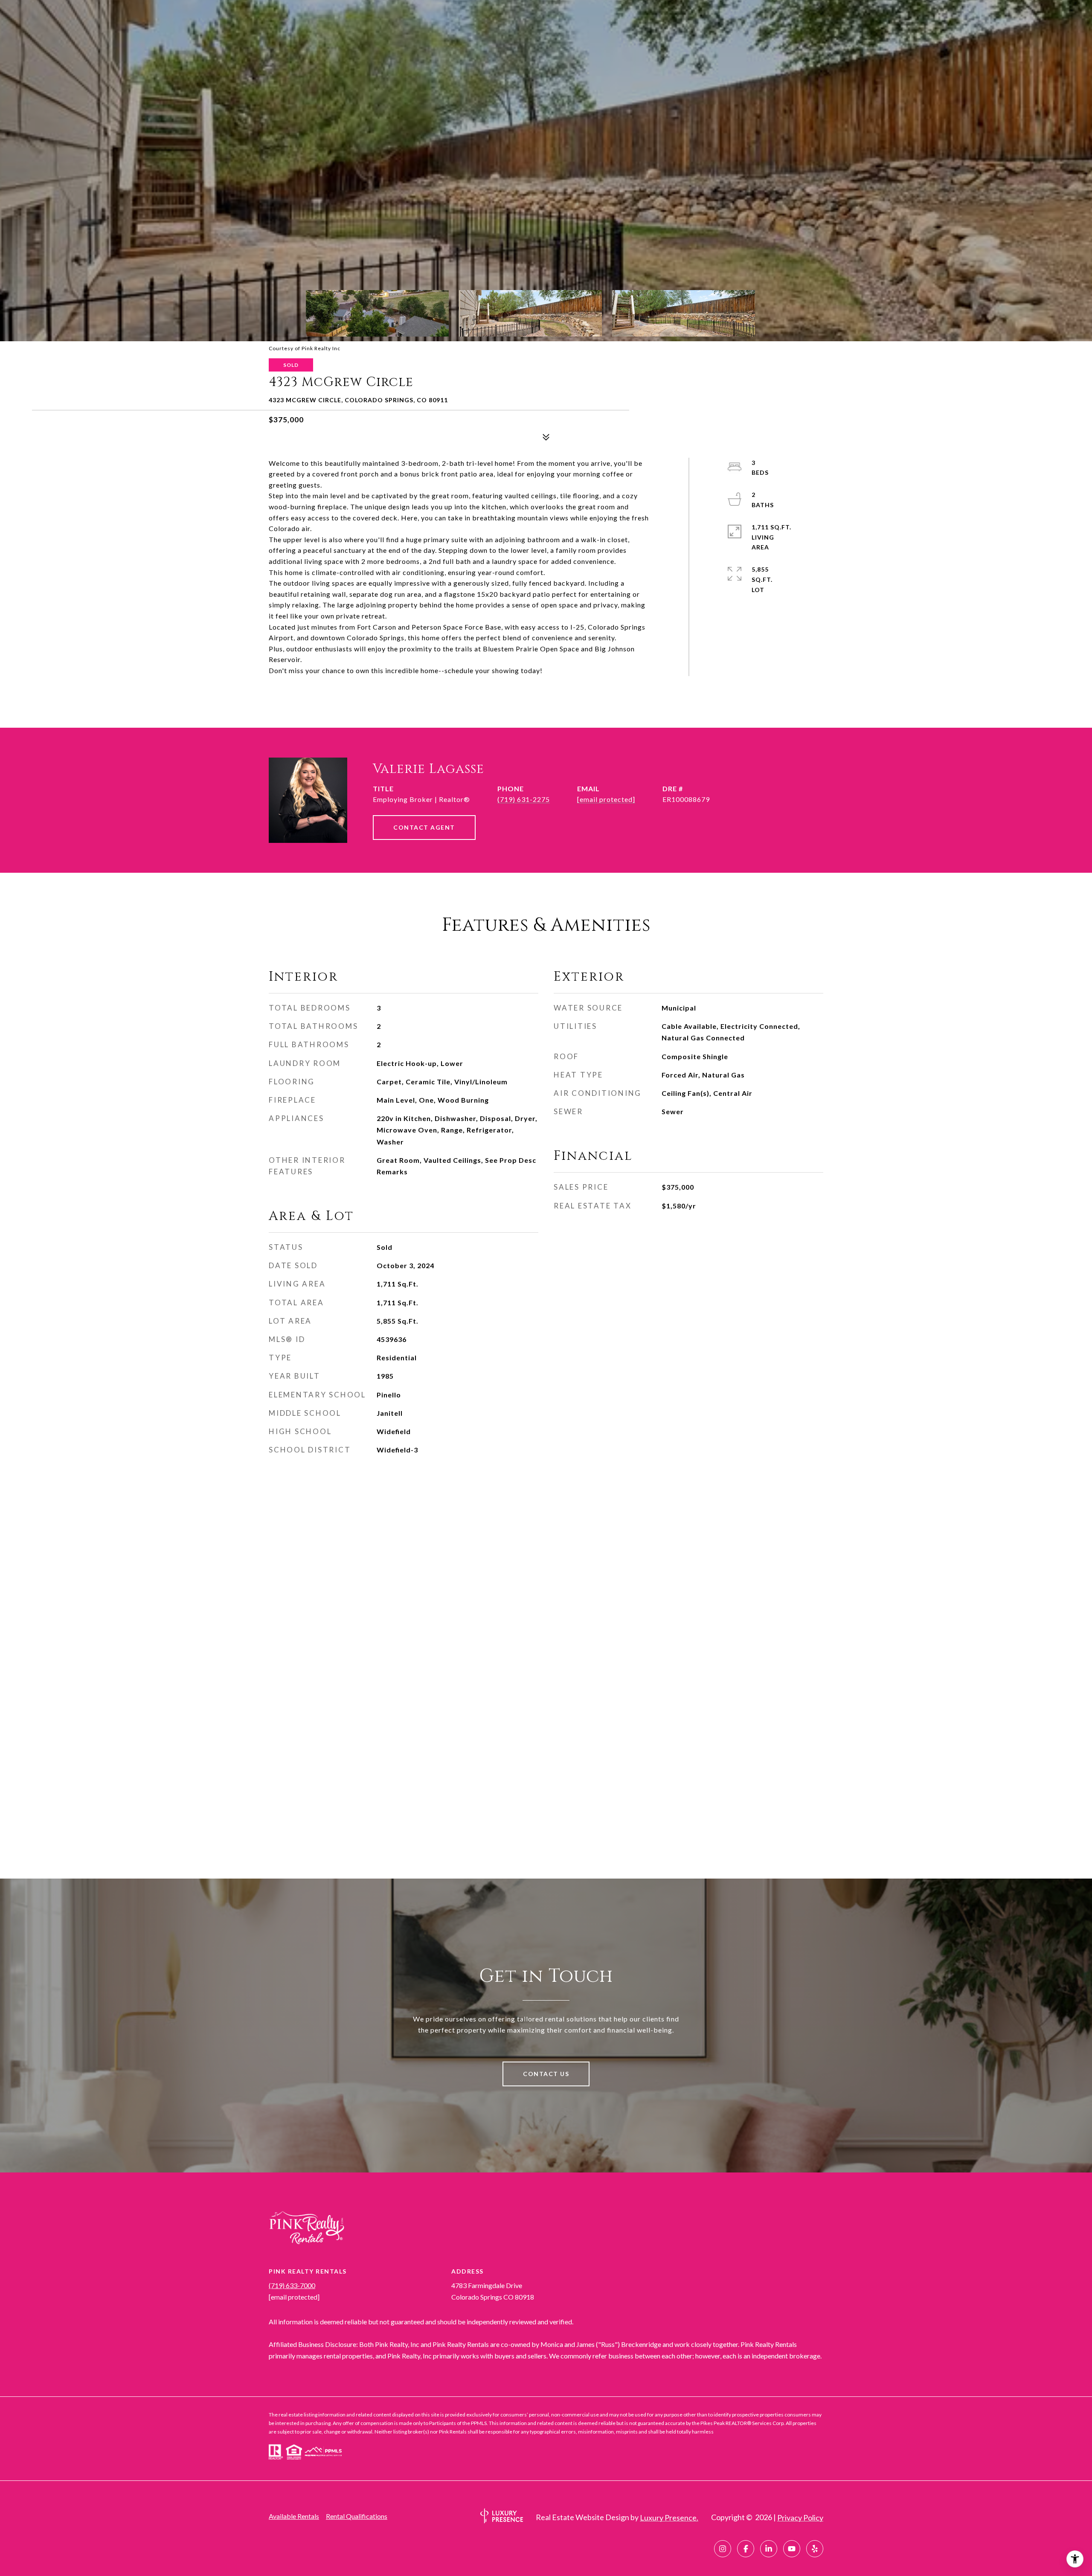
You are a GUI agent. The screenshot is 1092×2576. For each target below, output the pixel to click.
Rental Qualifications (357, 2516)
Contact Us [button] (546, 2074)
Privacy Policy (800, 2518)
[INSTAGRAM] (723, 2549)
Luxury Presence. (669, 2518)
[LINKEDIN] (769, 2549)
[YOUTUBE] (792, 2549)
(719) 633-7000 (292, 2285)
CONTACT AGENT (424, 827)
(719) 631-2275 (524, 799)
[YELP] (815, 2549)
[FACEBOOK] (746, 2549)
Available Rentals (294, 2516)
